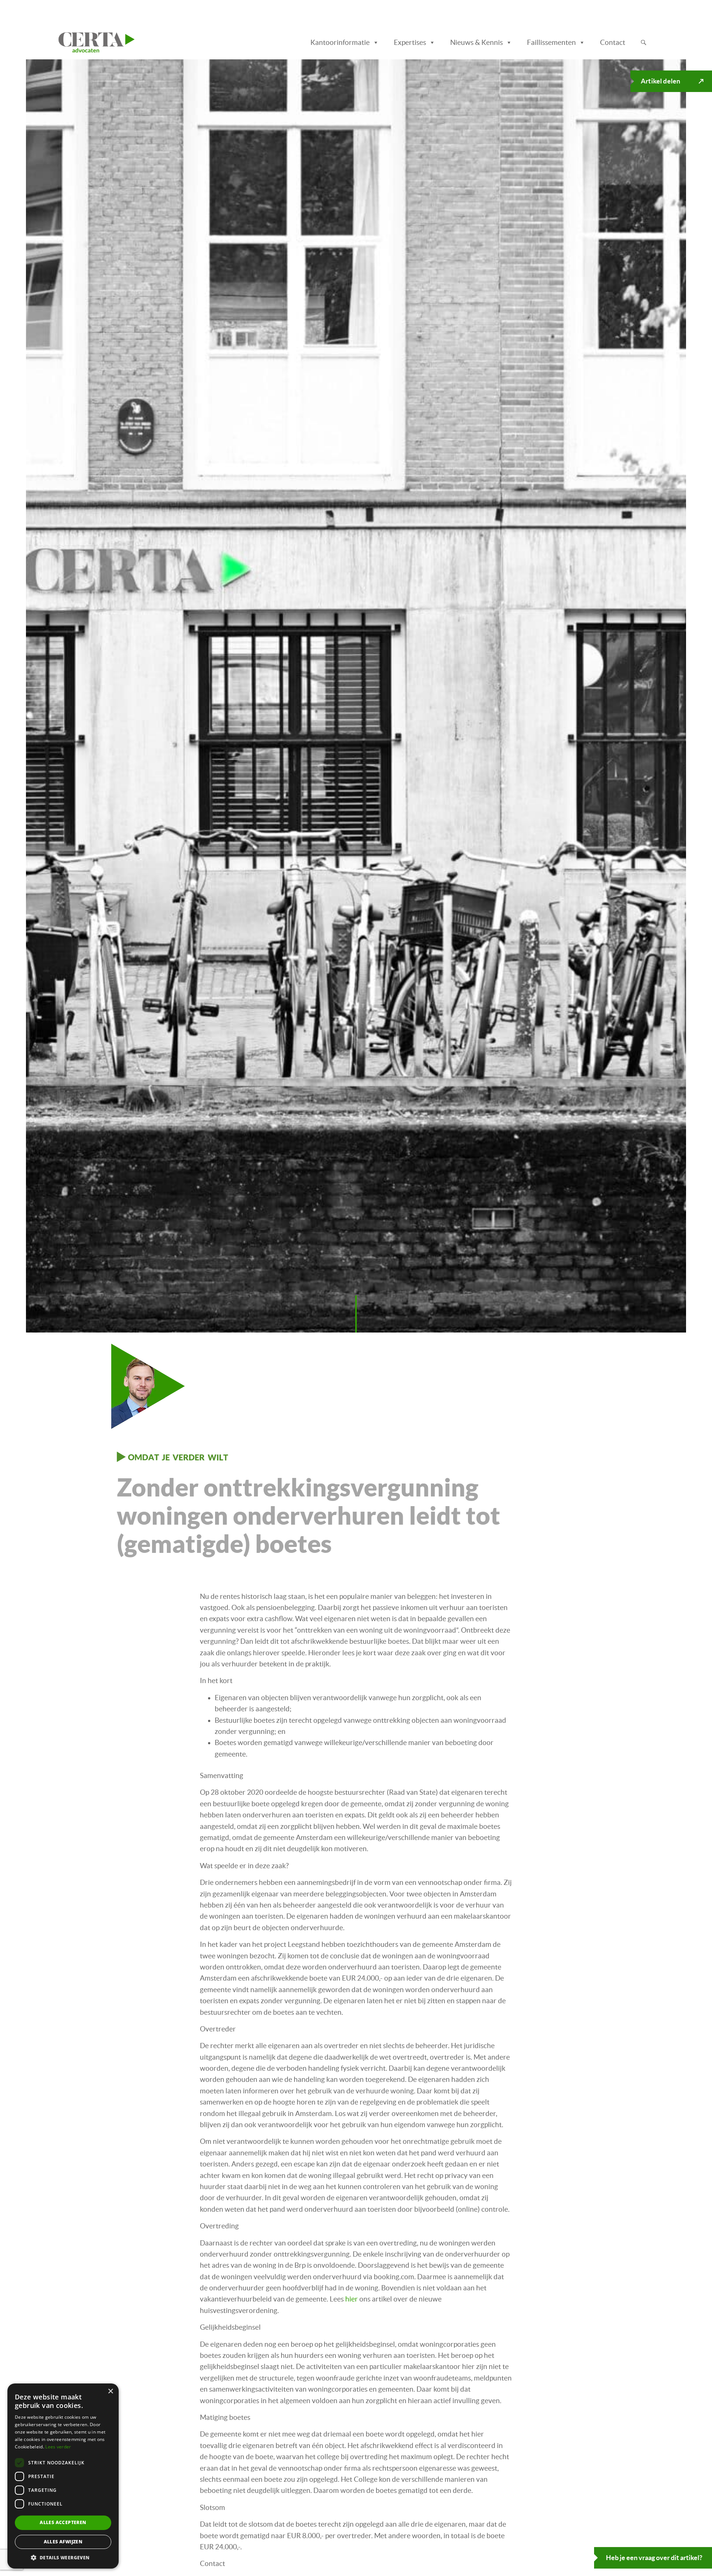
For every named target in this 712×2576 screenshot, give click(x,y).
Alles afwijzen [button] (63, 2542)
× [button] (110, 2391)
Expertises (410, 42)
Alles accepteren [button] (63, 2522)
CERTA (75, 40)
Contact (613, 42)
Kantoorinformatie (340, 42)
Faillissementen (551, 42)
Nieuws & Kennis (477, 42)
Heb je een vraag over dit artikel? (654, 2558)
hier (352, 2299)
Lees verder (58, 2447)
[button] (63, 2557)
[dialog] (63, 2476)
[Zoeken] (644, 43)
